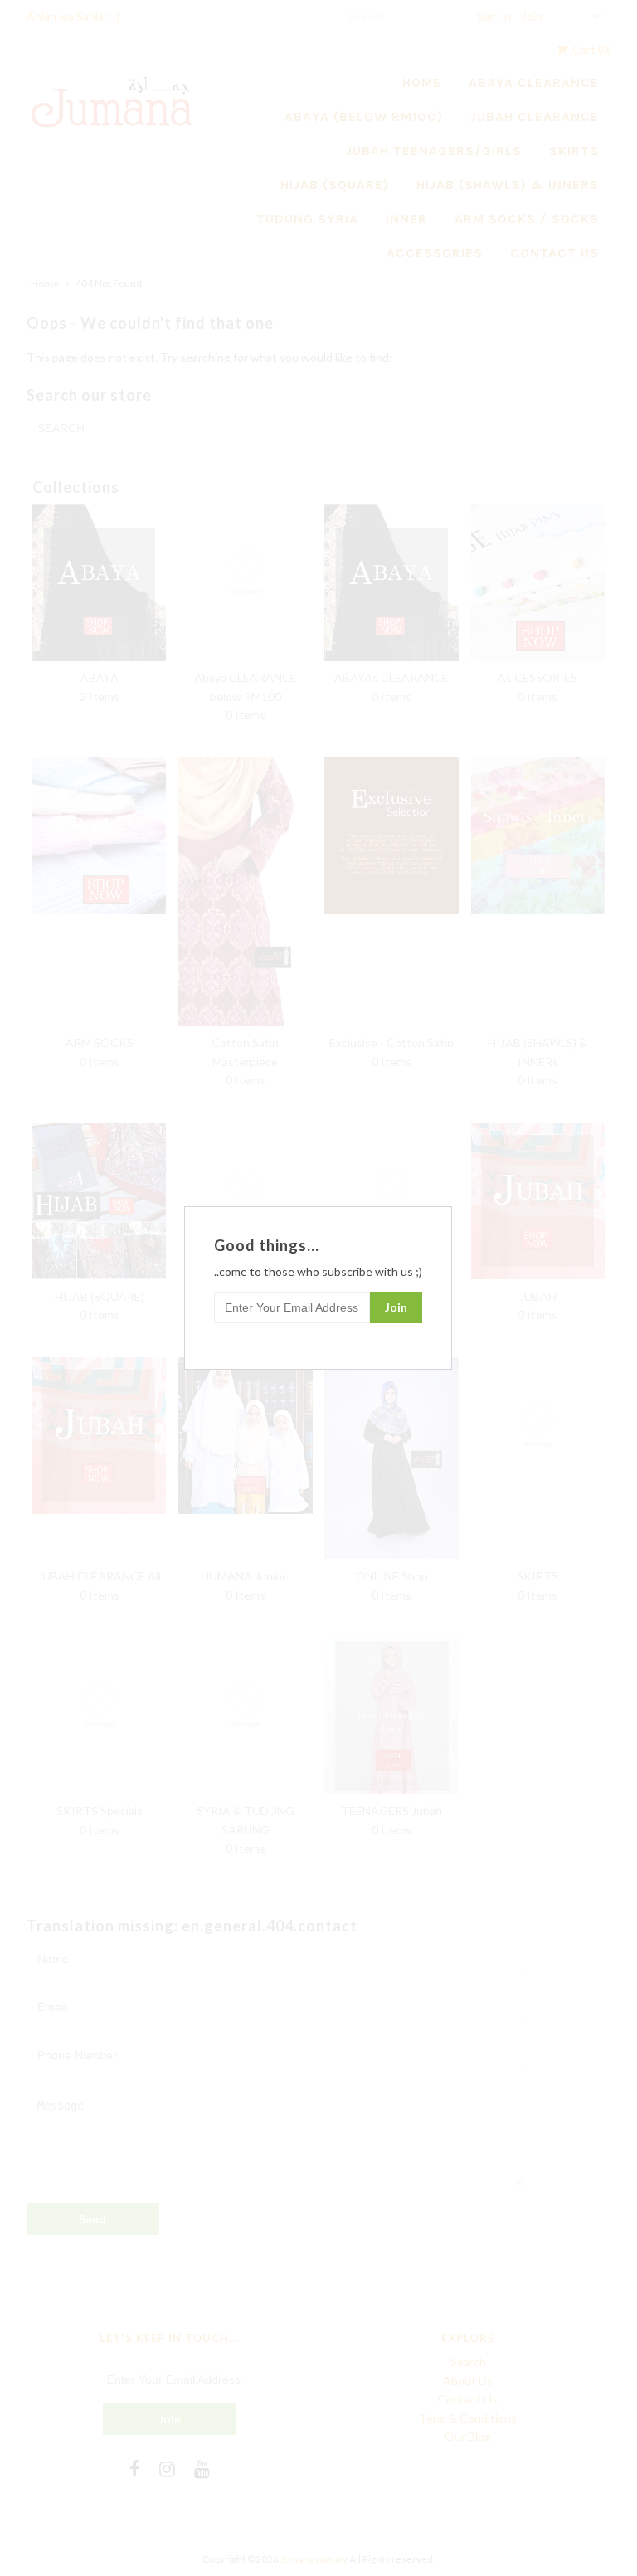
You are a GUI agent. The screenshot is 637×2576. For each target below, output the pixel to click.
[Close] (441, 1217)
